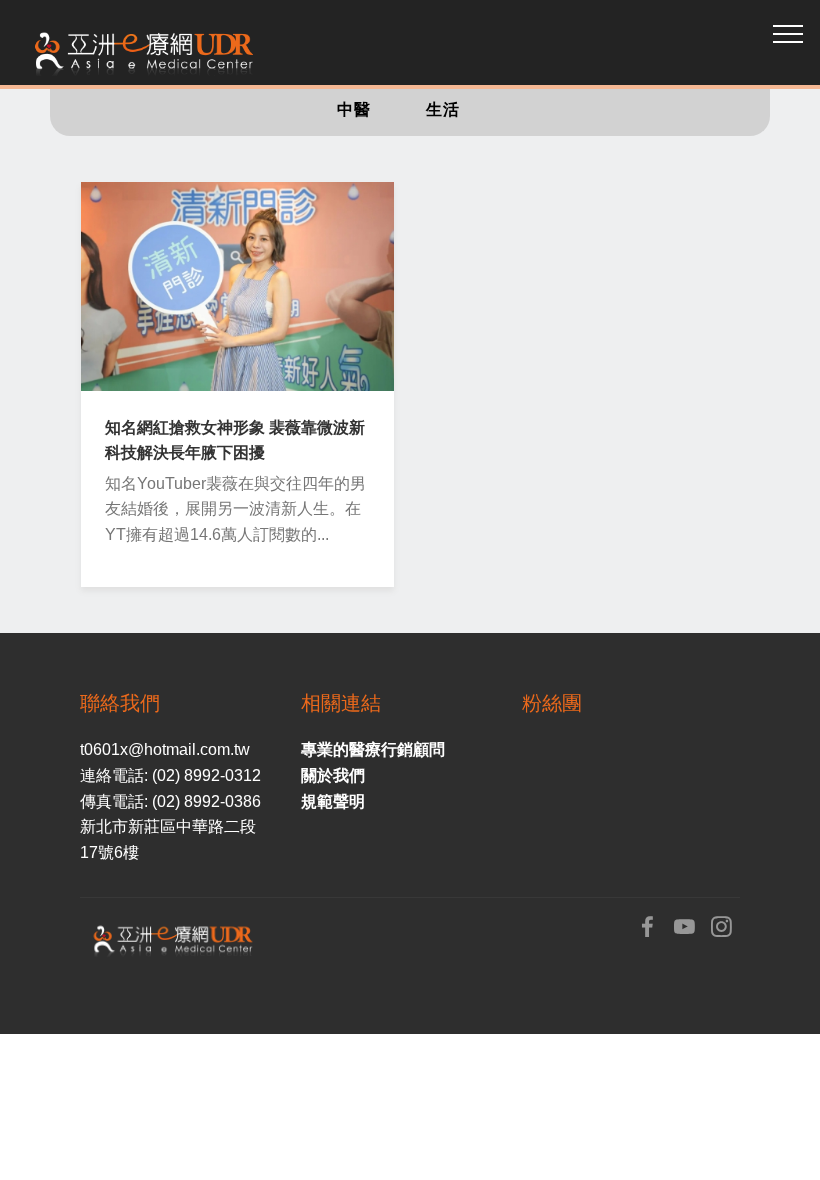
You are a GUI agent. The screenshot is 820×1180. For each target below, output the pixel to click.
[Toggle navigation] (788, 33)
